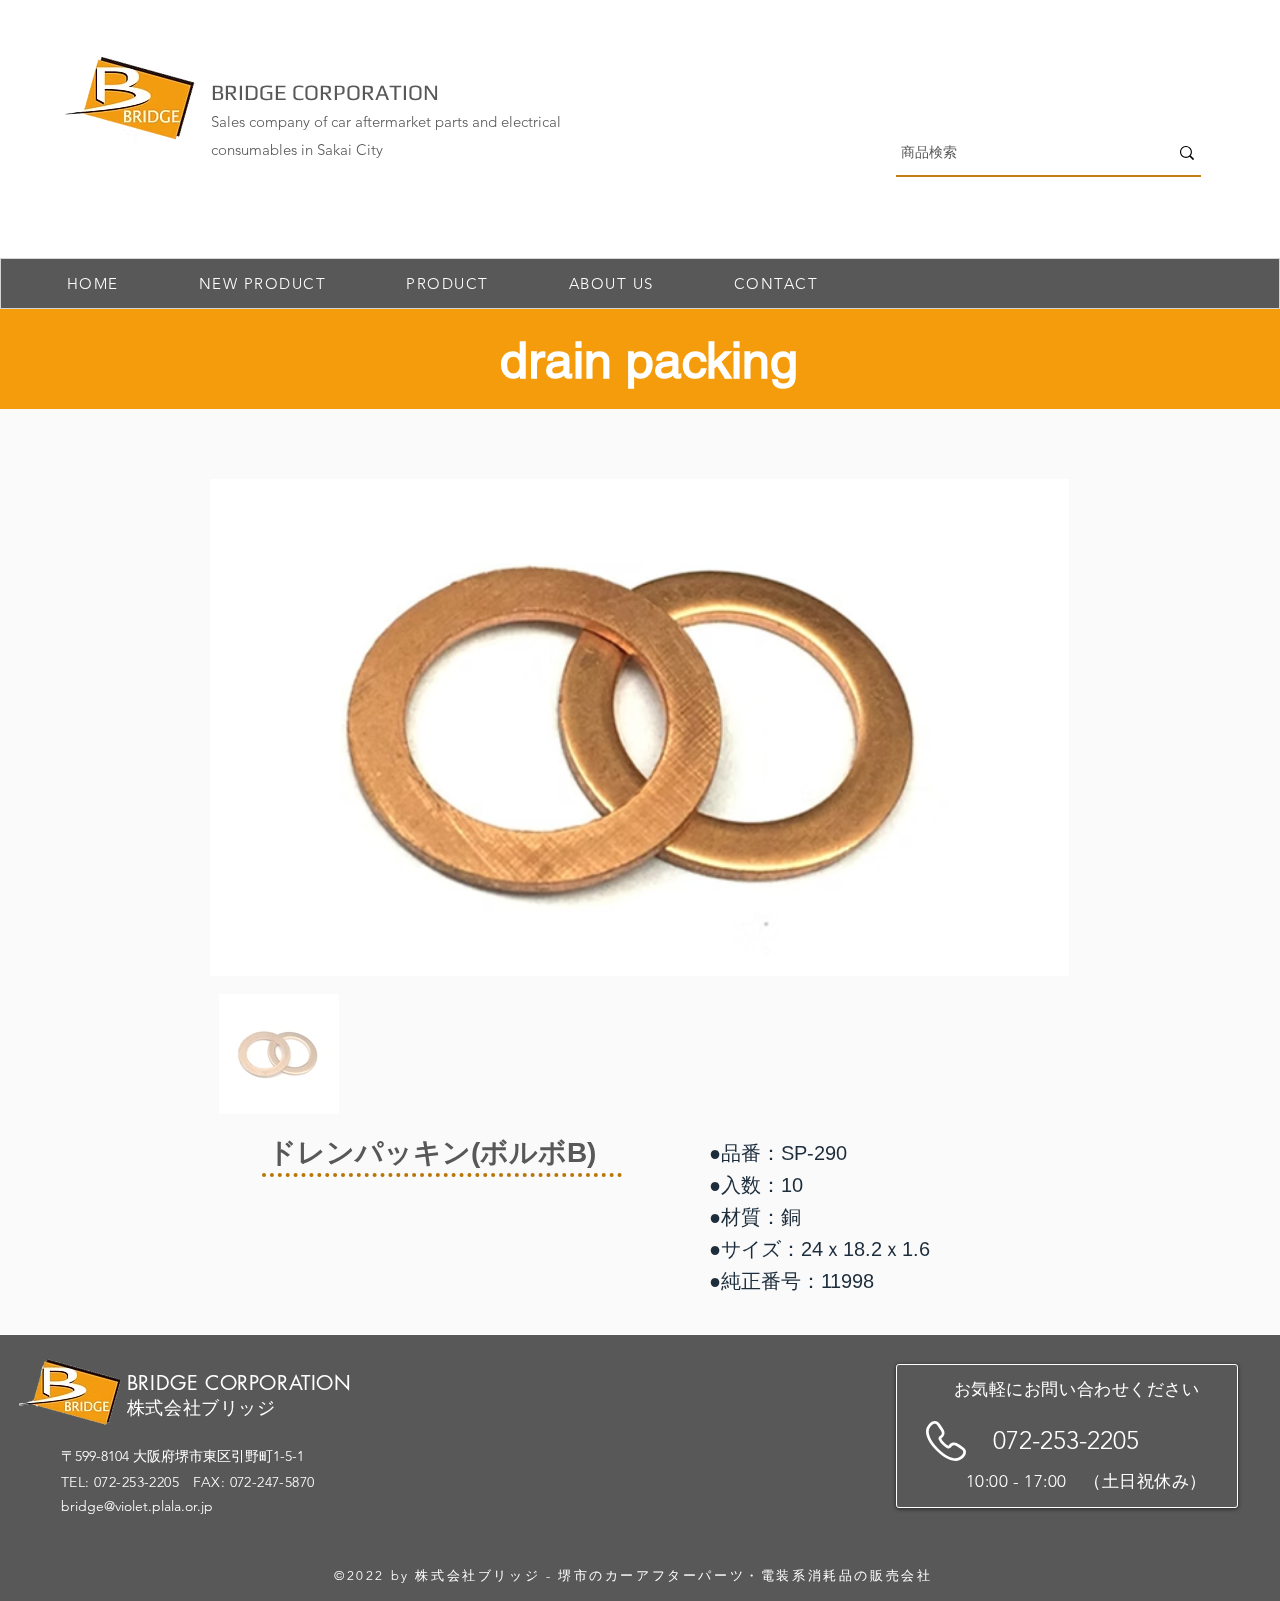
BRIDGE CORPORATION (325, 92)
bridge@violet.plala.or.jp (137, 1506)
